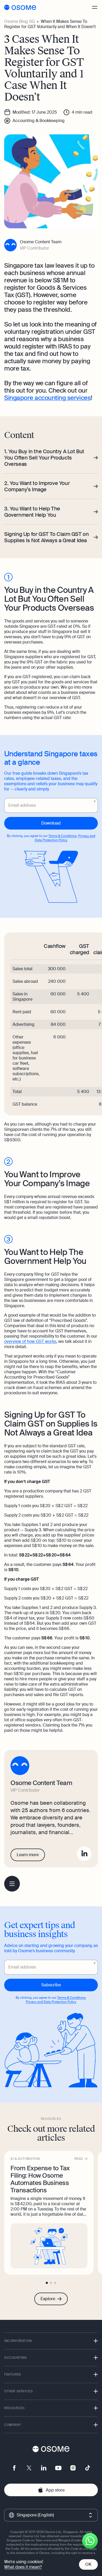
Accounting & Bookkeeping (39, 121)
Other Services (18, 2391)
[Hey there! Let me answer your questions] (90, 2541)
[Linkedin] (84, 1854)
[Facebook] (14, 2468)
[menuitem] (12, 1884)
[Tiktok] (88, 2468)
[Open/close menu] (95, 7)
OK (88, 2564)
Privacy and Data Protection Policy (65, 838)
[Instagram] (73, 2468)
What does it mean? (23, 2567)
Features (13, 2374)
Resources (14, 2408)
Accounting (16, 2358)
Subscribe (51, 1985)
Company (13, 2425)
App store (55, 2490)
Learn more (28, 1855)
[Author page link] (51, 245)
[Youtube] (58, 2468)
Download (51, 823)
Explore (48, 2299)
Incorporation (18, 2341)
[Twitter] (29, 2468)
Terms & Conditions (63, 836)
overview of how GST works (30, 1341)
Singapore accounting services (47, 398)
